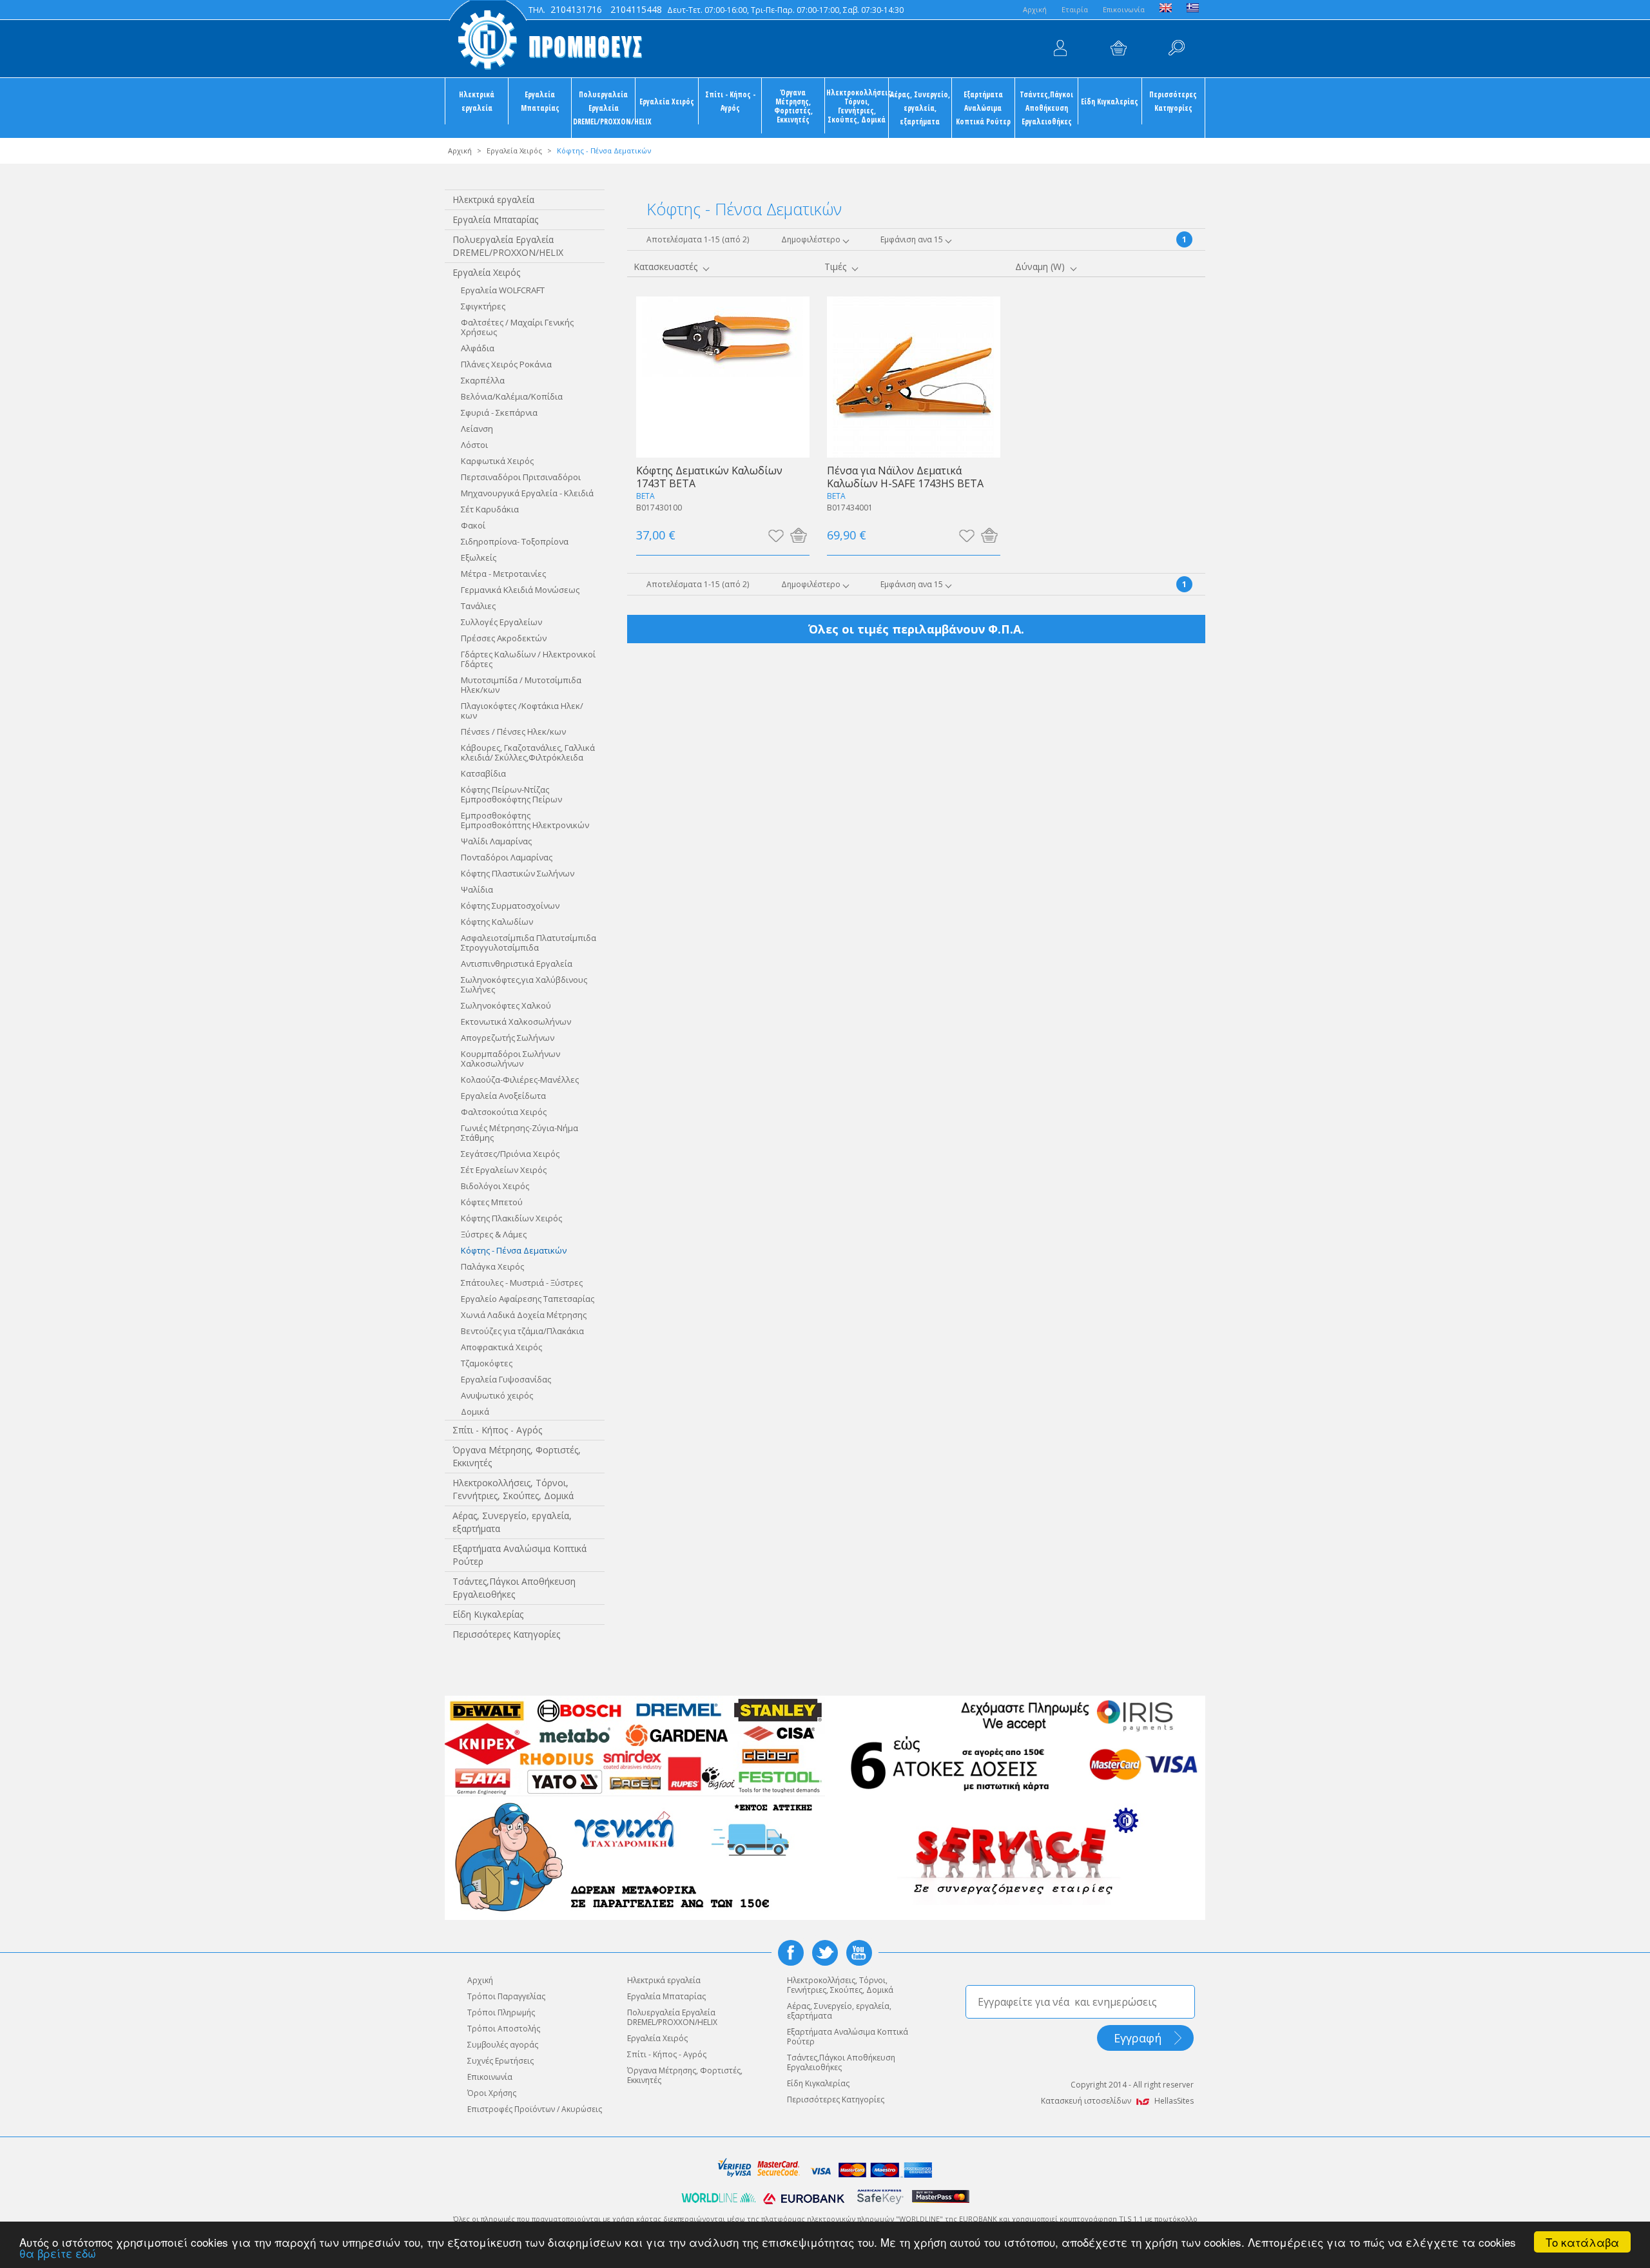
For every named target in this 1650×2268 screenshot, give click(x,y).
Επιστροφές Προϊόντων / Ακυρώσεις (535, 2109)
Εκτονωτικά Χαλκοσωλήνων (516, 1022)
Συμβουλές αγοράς (503, 2045)
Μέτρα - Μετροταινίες (503, 574)
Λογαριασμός (1060, 48)
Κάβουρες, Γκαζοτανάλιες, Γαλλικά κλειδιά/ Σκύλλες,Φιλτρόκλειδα (528, 752)
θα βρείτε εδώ (58, 2253)
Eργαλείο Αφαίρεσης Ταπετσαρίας (528, 1299)
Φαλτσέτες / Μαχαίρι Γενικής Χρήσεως (517, 327)
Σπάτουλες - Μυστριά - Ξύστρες (522, 1283)
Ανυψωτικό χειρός (497, 1395)
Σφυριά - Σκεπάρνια (499, 412)
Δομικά (475, 1411)
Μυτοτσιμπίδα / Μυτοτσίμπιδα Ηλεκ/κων (521, 685)
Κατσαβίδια (483, 773)
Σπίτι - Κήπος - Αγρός (730, 101)
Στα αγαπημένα (776, 535)
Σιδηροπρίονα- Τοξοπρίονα (515, 541)
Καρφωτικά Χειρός (497, 461)
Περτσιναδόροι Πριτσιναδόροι (521, 477)
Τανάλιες (478, 606)
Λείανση (477, 429)
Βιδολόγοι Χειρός (495, 1186)
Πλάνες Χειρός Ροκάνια (506, 364)
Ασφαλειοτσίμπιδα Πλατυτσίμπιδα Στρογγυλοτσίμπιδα (529, 943)
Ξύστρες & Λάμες (494, 1234)
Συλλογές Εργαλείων (501, 622)
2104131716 (576, 9)
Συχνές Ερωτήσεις (500, 2061)
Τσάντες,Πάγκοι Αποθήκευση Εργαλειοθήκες (1046, 108)
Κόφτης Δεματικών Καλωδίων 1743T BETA (709, 477)
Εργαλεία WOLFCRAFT (503, 290)
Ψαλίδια (477, 889)
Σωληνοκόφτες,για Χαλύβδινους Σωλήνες (524, 984)
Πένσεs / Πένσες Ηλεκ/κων (513, 732)
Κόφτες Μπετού (492, 1202)
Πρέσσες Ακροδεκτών (504, 638)
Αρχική (460, 150)
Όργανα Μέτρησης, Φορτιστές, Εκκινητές (793, 106)
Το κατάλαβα (1582, 2242)
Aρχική (1035, 9)
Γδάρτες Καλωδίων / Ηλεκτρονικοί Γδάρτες (528, 659)
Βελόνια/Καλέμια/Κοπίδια (512, 396)
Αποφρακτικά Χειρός (501, 1347)
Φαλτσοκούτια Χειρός (504, 1112)
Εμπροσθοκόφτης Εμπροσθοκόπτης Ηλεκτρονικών (525, 820)
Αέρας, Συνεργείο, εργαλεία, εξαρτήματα (920, 108)
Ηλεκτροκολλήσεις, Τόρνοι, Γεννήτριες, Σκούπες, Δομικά (857, 106)
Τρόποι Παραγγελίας (506, 1996)
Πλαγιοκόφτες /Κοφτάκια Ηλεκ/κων (522, 711)
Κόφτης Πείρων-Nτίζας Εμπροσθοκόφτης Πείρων (511, 794)
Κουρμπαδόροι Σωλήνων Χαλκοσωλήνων (510, 1059)
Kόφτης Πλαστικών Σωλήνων (518, 873)
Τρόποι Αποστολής (504, 2029)
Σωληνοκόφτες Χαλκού (506, 1005)
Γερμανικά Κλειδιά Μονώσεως (520, 590)
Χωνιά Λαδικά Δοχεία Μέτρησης (524, 1315)
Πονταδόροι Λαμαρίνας (507, 857)
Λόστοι (474, 445)
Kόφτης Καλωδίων (497, 922)
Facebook (791, 1953)
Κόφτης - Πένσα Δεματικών (514, 1250)
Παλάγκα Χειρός (492, 1266)
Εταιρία (1075, 9)
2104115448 (636, 9)
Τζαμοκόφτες (487, 1363)
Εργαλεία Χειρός (667, 101)
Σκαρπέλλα (483, 380)
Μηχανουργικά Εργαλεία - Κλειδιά (527, 493)
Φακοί (473, 525)
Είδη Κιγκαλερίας (1110, 101)
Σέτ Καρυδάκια (490, 509)
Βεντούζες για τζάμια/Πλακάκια (522, 1331)
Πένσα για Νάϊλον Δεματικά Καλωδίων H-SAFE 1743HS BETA (905, 477)
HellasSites (1174, 2101)
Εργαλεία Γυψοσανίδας (506, 1379)
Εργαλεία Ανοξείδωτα (503, 1096)
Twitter (825, 1953)
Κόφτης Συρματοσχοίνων (510, 906)
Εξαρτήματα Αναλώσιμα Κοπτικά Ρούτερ (983, 108)
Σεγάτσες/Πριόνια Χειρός (510, 1154)
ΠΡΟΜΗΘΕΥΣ (545, 39)
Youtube (859, 1953)
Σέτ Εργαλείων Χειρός (504, 1170)
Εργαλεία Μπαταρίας (540, 101)
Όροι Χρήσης (492, 2093)
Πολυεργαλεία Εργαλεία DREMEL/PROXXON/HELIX (604, 108)
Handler (1176, 48)
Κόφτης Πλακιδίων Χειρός (511, 1218)
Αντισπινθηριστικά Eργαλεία (517, 964)
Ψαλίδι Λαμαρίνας (496, 841)
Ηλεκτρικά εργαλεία (477, 101)
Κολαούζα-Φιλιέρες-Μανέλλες (520, 1080)
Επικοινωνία (1124, 9)
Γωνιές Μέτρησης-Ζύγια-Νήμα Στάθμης (519, 1133)
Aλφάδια (478, 348)
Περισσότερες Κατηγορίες (1173, 101)
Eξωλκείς (479, 557)
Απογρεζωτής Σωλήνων (508, 1038)
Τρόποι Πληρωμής (501, 2012)
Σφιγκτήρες (483, 306)
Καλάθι (1118, 48)
